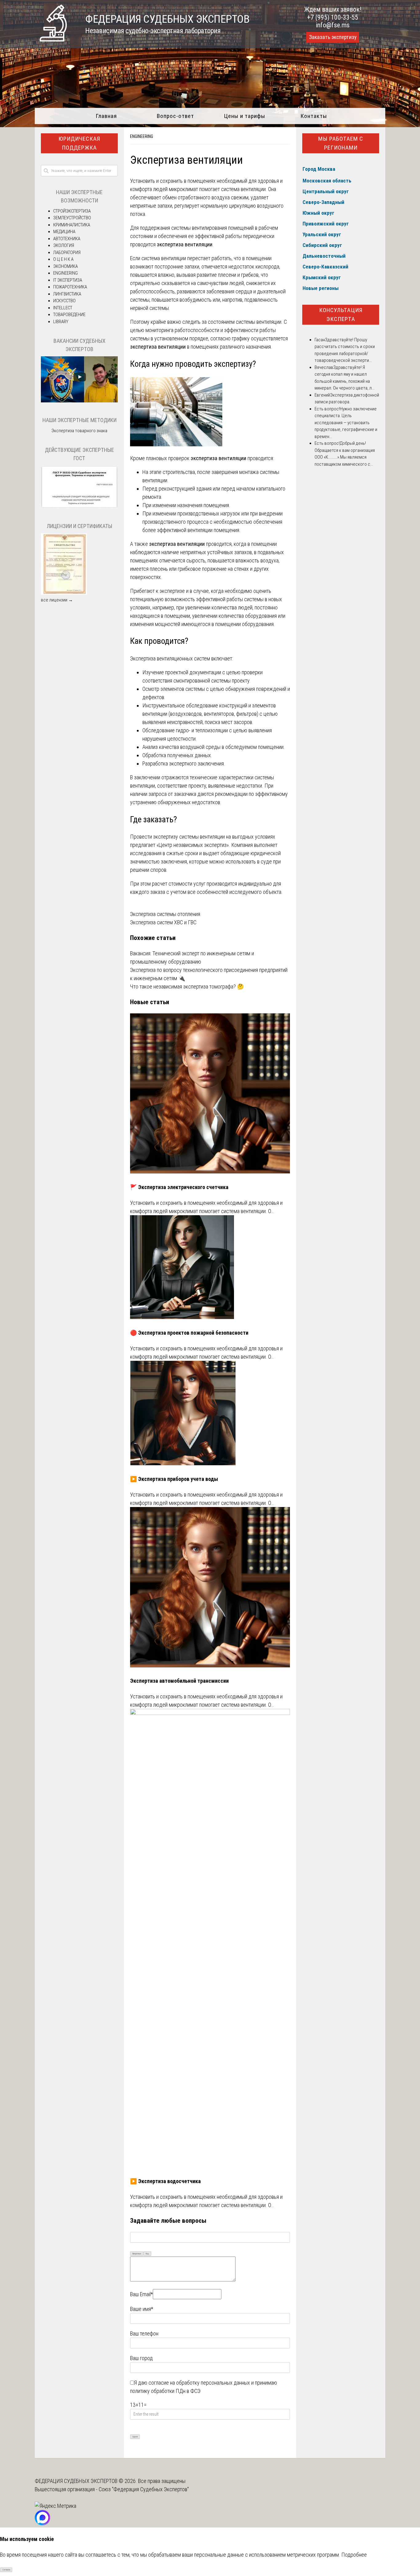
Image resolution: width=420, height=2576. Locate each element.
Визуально (137, 2254)
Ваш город (141, 2358)
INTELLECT (63, 308)
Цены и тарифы (245, 116)
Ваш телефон (144, 2333)
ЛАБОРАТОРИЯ (67, 253)
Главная (106, 116)
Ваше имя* (142, 2309)
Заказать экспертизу (333, 37)
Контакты (314, 116)
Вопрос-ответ (175, 116)
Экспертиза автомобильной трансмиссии (179, 1681)
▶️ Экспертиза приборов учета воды (174, 1479)
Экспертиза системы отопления (165, 914)
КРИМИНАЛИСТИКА (72, 225)
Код (147, 2254)
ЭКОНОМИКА (65, 266)
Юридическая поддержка (79, 143)
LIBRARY (61, 322)
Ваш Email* (141, 2294)
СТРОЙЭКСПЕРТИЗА (72, 211)
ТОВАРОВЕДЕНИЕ (69, 315)
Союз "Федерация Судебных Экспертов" (144, 2489)
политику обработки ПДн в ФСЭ (165, 2391)
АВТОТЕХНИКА (67, 239)
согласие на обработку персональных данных (199, 2383)
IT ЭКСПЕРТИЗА (68, 280)
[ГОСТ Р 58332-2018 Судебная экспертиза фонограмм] (79, 507)
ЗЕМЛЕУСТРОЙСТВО (72, 218)
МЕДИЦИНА (64, 232)
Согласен (6, 2570)
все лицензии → (57, 600)
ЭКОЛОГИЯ (64, 245)
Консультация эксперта (341, 315)
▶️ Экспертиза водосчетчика (165, 2181)
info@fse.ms (333, 25)
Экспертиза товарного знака (79, 431)
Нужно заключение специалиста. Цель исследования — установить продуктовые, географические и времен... (346, 423)
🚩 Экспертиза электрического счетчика (179, 1187)
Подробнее (354, 2555)
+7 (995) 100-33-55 (333, 17)
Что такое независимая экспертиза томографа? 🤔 (187, 987)
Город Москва (319, 169)
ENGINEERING (142, 136)
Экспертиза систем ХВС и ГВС (163, 922)
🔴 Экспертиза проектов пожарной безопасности (189, 1333)
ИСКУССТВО (64, 301)
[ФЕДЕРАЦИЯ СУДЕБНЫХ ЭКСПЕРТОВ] (53, 39)
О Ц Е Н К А (63, 259)
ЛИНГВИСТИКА (67, 294)
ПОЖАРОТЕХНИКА (70, 287)
